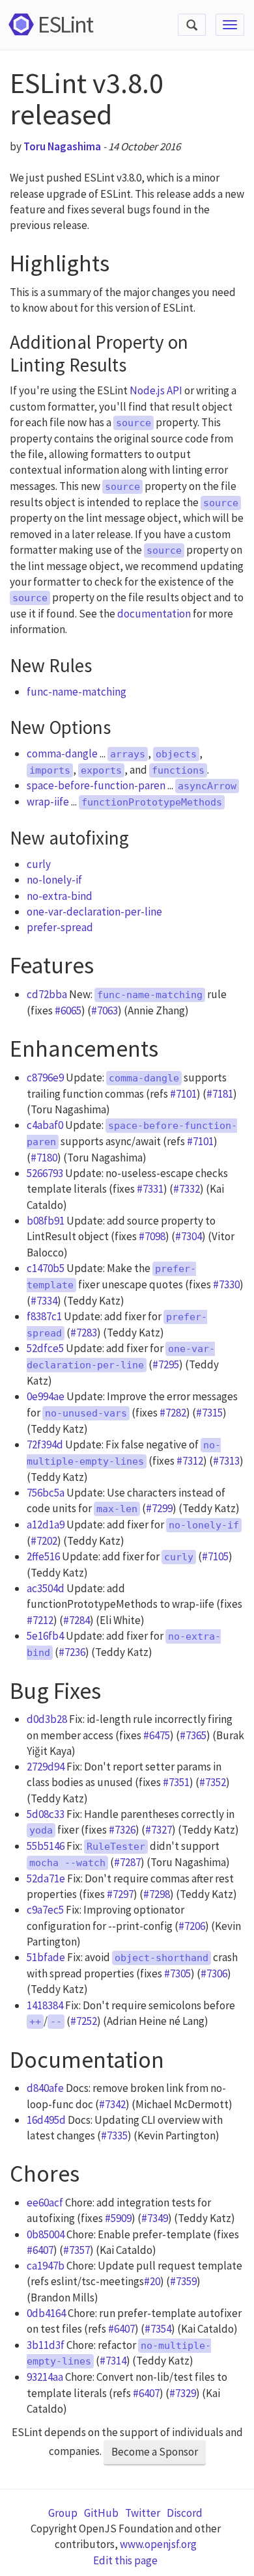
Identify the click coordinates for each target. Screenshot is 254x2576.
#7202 (44, 1541)
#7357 (77, 2250)
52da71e (46, 1878)
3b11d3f (46, 2345)
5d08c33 (46, 1814)
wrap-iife (48, 802)
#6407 (40, 2250)
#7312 (190, 1461)
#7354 (158, 2329)
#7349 (155, 2218)
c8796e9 (45, 1078)
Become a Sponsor (155, 2452)
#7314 (113, 2361)
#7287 (127, 1862)
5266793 (45, 1173)
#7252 (84, 2021)
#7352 (213, 1782)
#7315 (209, 1413)
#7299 (159, 1508)
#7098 (152, 1236)
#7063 (105, 1010)
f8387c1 (44, 1316)
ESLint (65, 24)
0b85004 (46, 2234)
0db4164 (46, 2313)
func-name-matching (77, 692)
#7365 (193, 1735)
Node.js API (156, 390)
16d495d (46, 2120)
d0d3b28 (47, 1719)
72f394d (45, 1444)
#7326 (122, 1830)
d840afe (45, 2088)
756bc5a (46, 1493)
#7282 (173, 1413)
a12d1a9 (46, 1525)
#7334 (44, 1301)
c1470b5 (46, 1268)
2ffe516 (43, 1556)
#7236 (72, 1652)
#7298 (157, 1894)
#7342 (112, 2104)
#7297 (120, 1894)
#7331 (150, 1189)
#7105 (215, 1556)
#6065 (68, 1010)
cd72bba (47, 994)
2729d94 (46, 1767)
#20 (152, 2281)
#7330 (226, 1284)
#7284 (77, 1620)
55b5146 (46, 1846)
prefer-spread (60, 927)
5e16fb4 (45, 1636)
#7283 (84, 1333)
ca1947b (46, 2266)
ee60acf (45, 2203)
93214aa (45, 2377)
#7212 (40, 1620)
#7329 (183, 2393)
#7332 (187, 1189)
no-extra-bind (60, 896)
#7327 (159, 1830)
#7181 (220, 1094)
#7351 (176, 1782)
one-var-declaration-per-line (94, 912)
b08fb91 (46, 1221)
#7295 (166, 1364)
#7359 (183, 2281)
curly (39, 864)
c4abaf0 (45, 1125)
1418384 (45, 2005)
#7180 (44, 1158)
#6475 (157, 1735)
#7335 (114, 2135)
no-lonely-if (54, 880)
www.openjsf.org (158, 2544)
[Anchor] (122, 260)
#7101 (183, 1094)
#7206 (192, 1926)
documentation (154, 614)
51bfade (46, 1957)
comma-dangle (62, 753)
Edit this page (125, 2560)
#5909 (118, 2218)
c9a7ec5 (45, 1910)
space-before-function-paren (96, 785)
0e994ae (46, 1396)
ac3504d (46, 1588)
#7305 (177, 1973)
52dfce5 (45, 1348)
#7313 (226, 1461)
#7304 (189, 1236)
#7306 (214, 1973)
